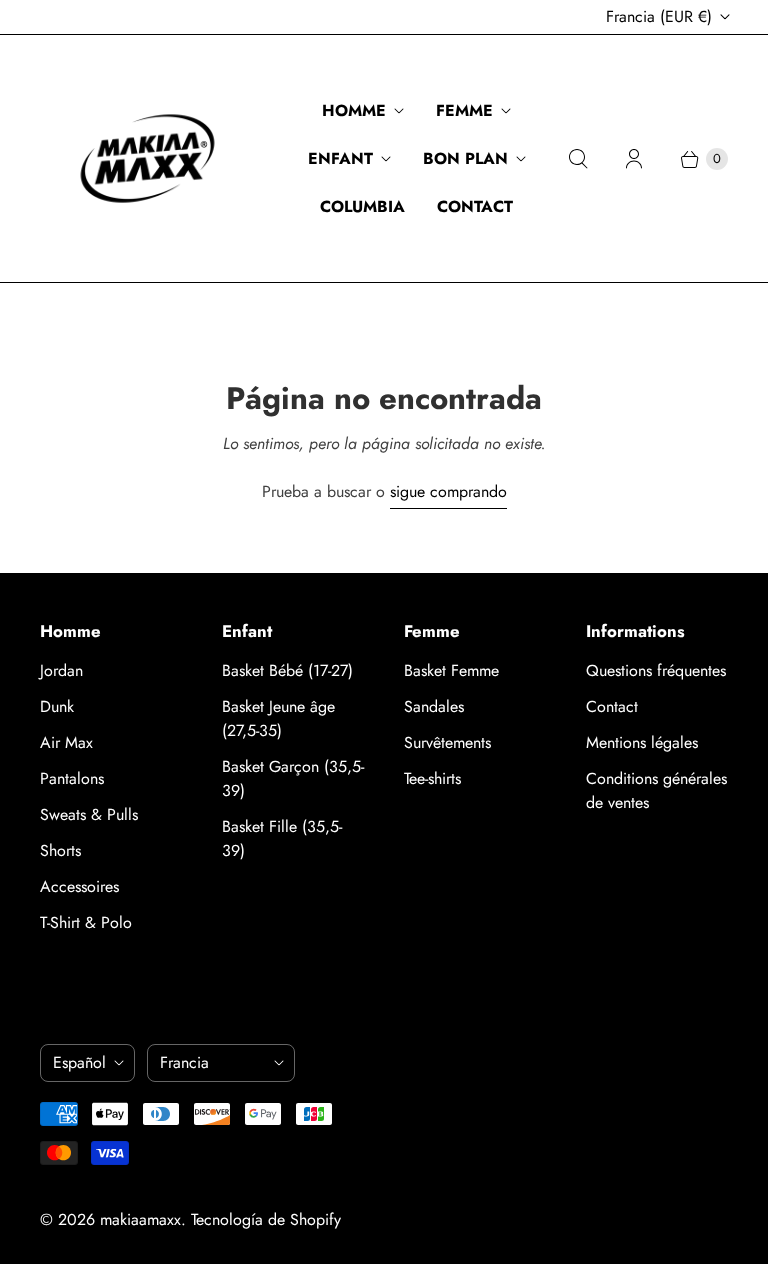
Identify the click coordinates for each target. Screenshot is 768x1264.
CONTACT (475, 206)
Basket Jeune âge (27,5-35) (278, 718)
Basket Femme (451, 670)
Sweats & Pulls (89, 814)
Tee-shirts (432, 778)
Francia (659, 16)
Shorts (60, 850)
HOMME (354, 110)
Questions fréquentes (656, 670)
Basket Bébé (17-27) (287, 670)
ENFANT (340, 158)
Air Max (66, 742)
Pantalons (72, 778)
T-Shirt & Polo (86, 922)
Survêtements (447, 742)
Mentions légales (642, 742)
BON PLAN (465, 158)
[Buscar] (578, 159)
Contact (612, 706)
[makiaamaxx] (147, 158)
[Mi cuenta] (634, 159)
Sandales (434, 706)
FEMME (464, 110)
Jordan (61, 670)
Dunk (57, 706)
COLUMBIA (362, 206)
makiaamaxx (140, 1219)
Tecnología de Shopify (266, 1219)
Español (79, 1062)
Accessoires (79, 886)
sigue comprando (448, 491)
